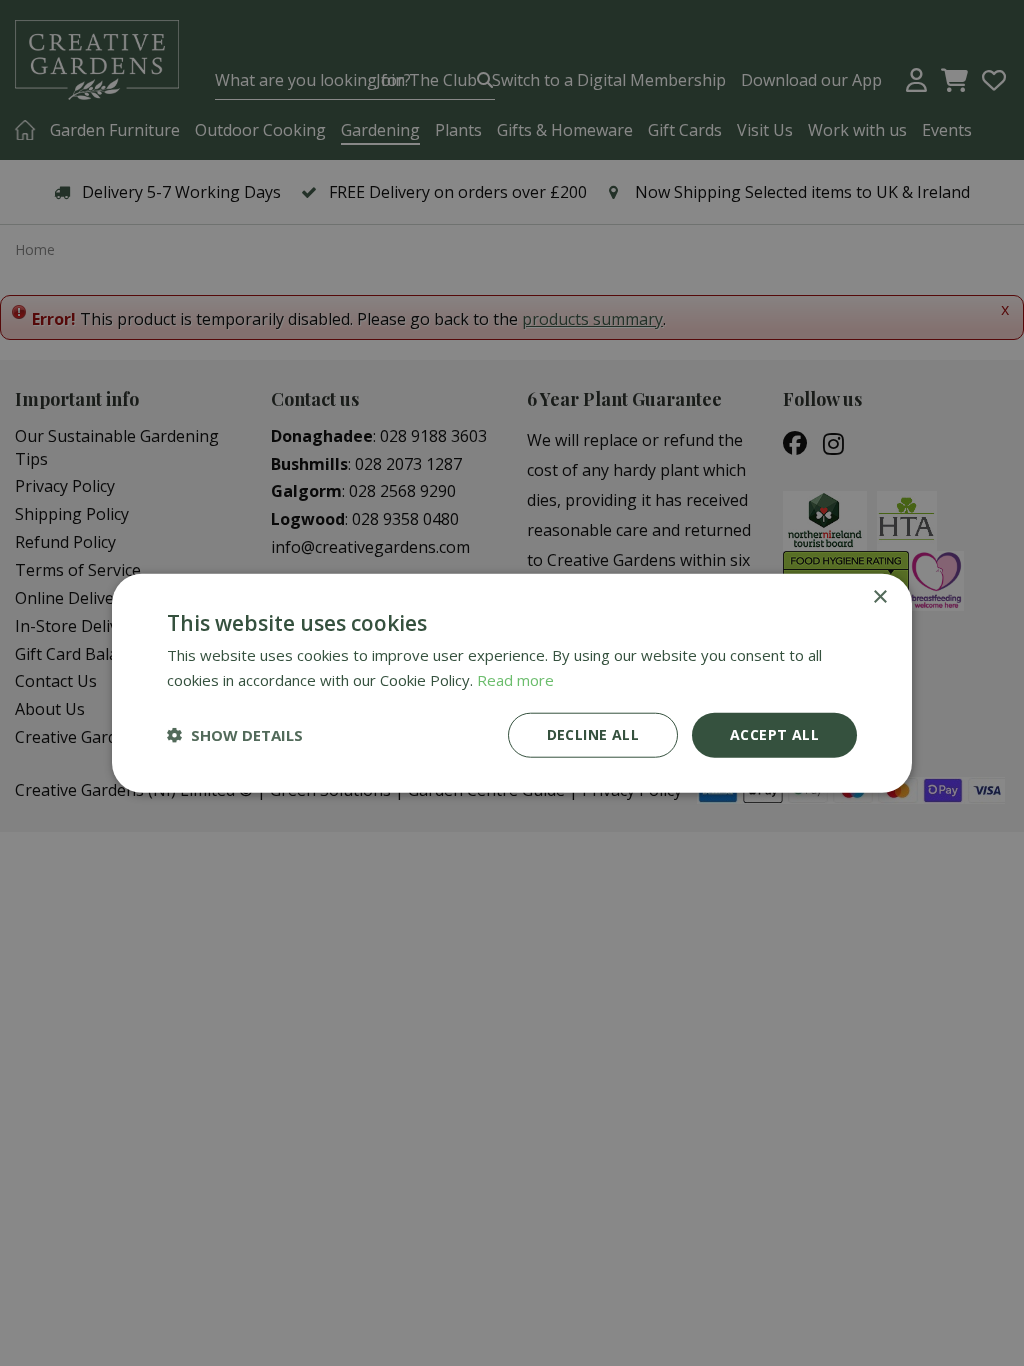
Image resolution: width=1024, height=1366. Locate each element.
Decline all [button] (593, 734)
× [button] (879, 597)
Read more (515, 680)
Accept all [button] (774, 734)
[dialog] (512, 683)
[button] (235, 735)
